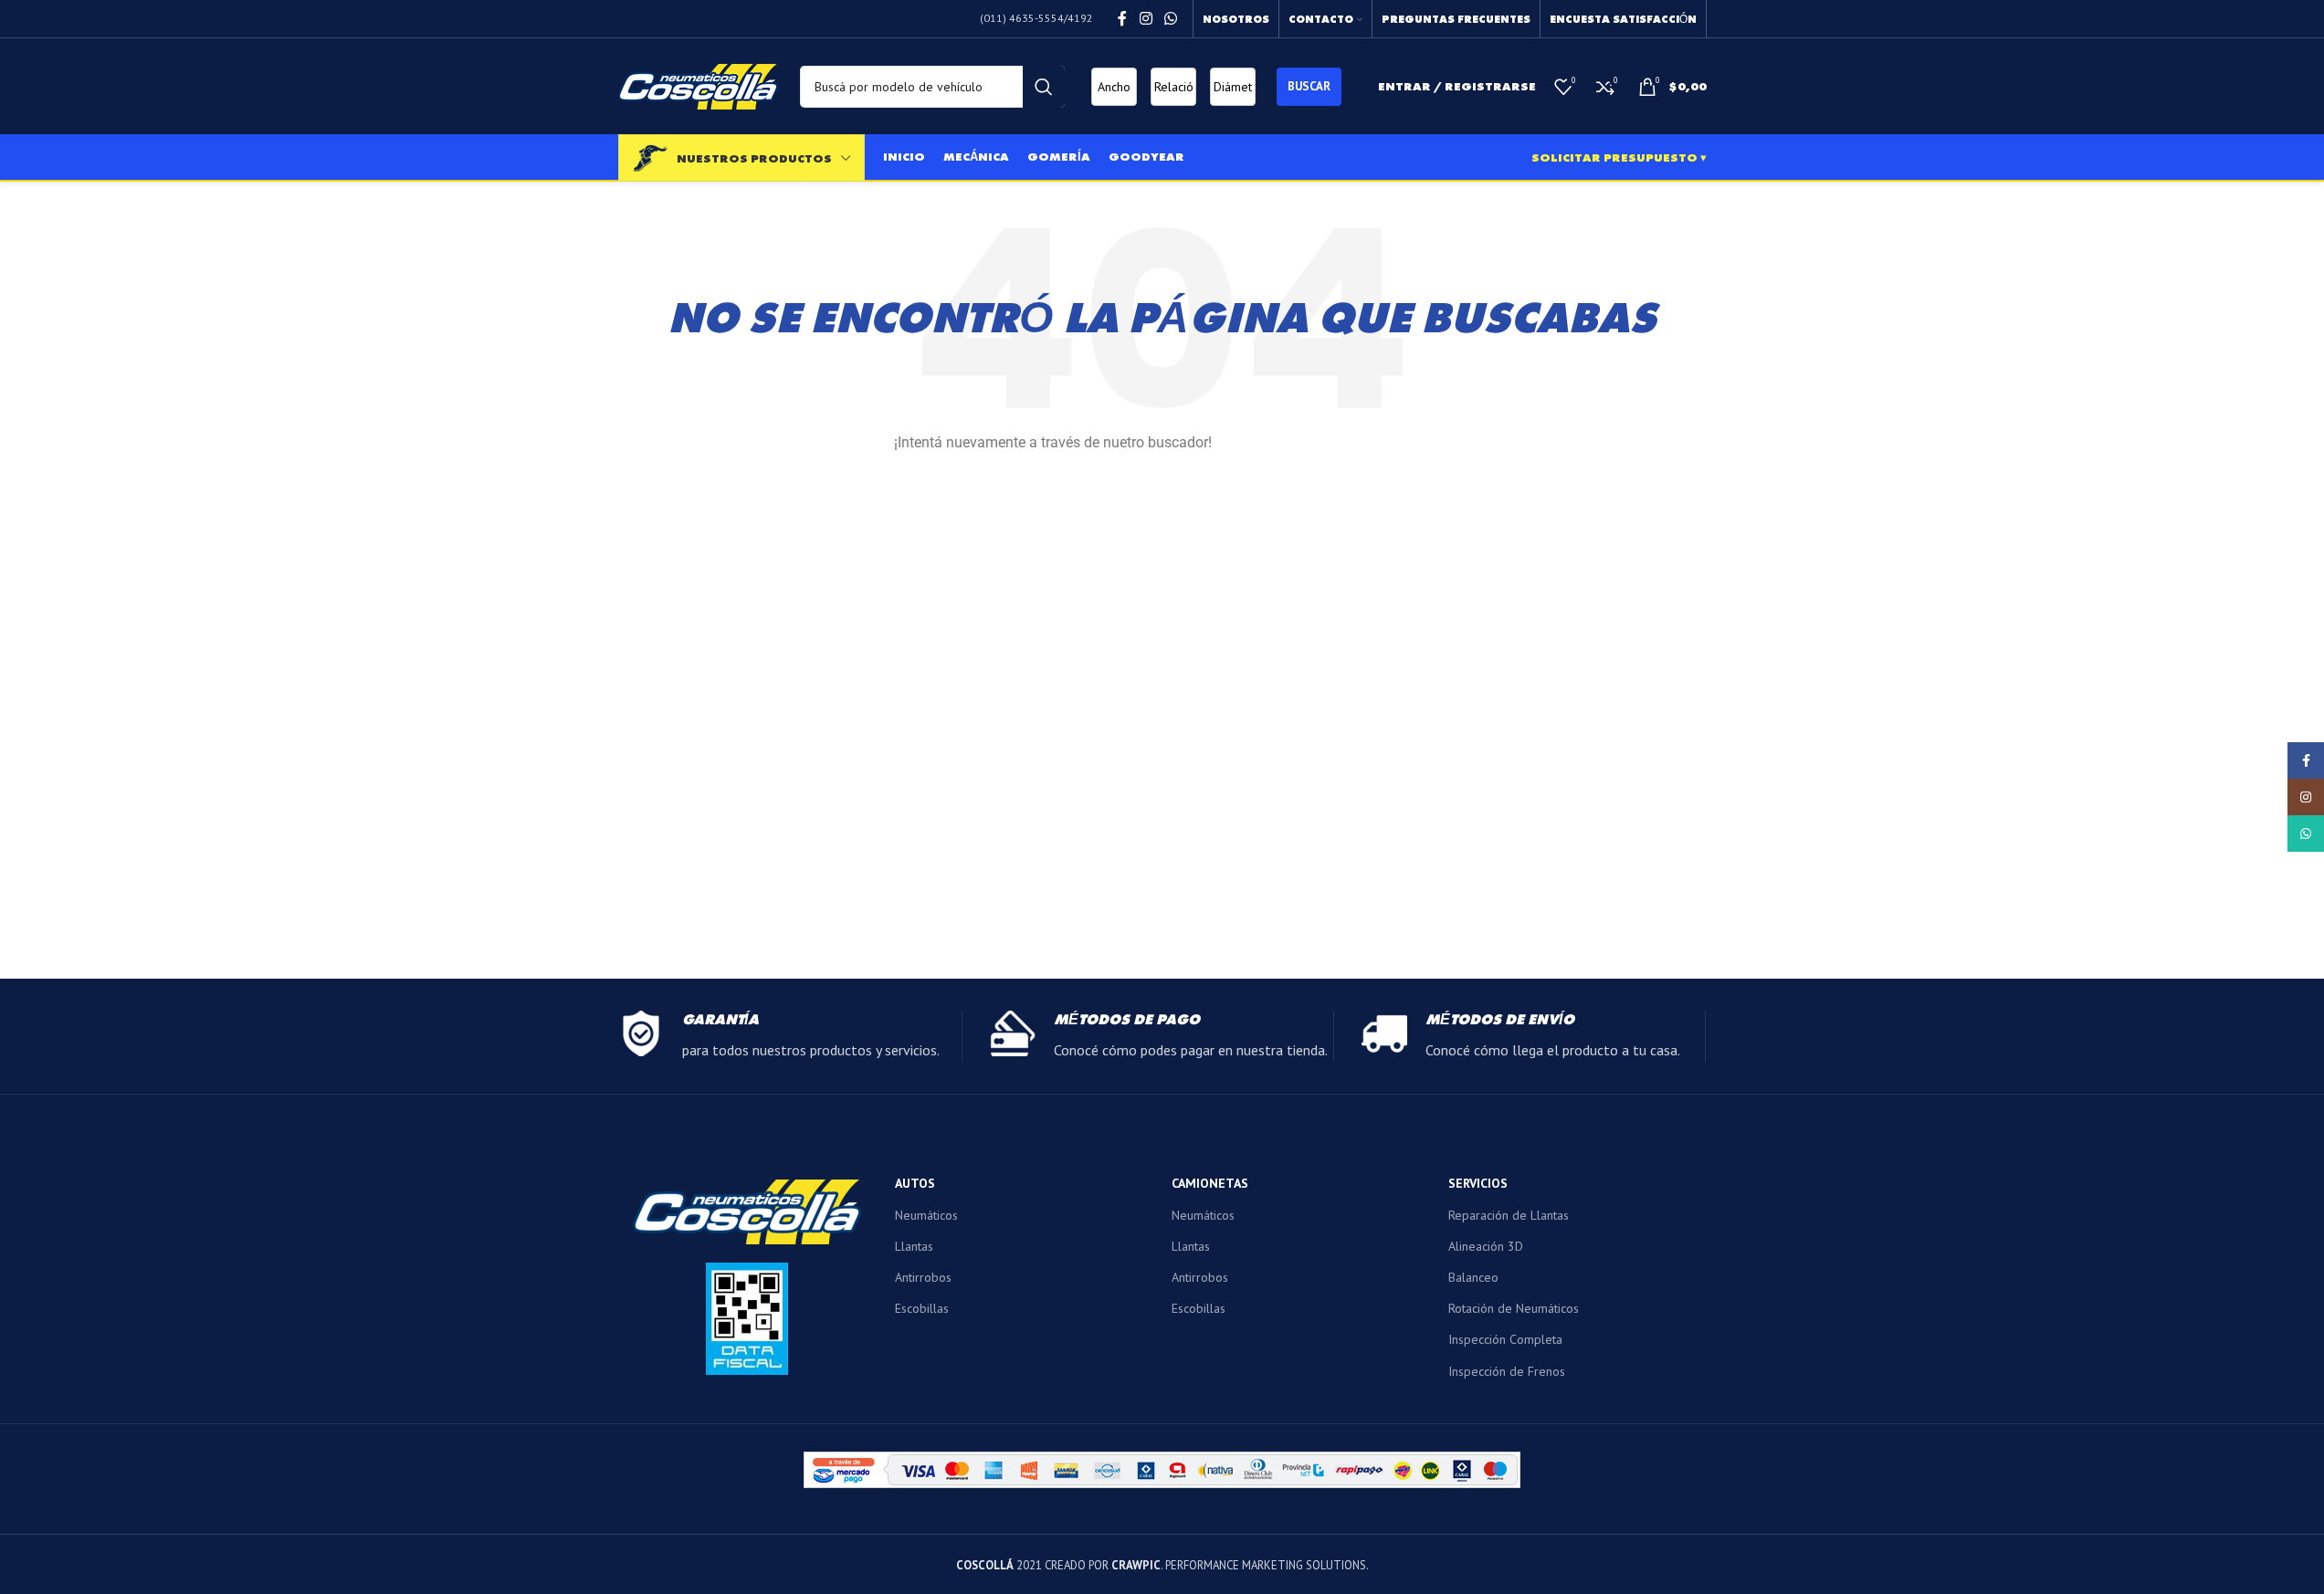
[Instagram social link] (1146, 18)
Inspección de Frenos (1507, 1371)
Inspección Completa (1505, 1339)
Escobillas (922, 1308)
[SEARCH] (1044, 87)
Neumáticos (926, 1215)
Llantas (914, 1246)
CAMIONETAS (1210, 1183)
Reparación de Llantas (1509, 1215)
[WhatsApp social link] (1170, 18)
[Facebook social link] (1122, 18)
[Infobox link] (790, 1036)
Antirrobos (923, 1277)
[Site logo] (698, 85)
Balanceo (1473, 1277)
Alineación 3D (1486, 1246)
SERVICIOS (1478, 1183)
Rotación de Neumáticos (1514, 1308)
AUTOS (915, 1183)
